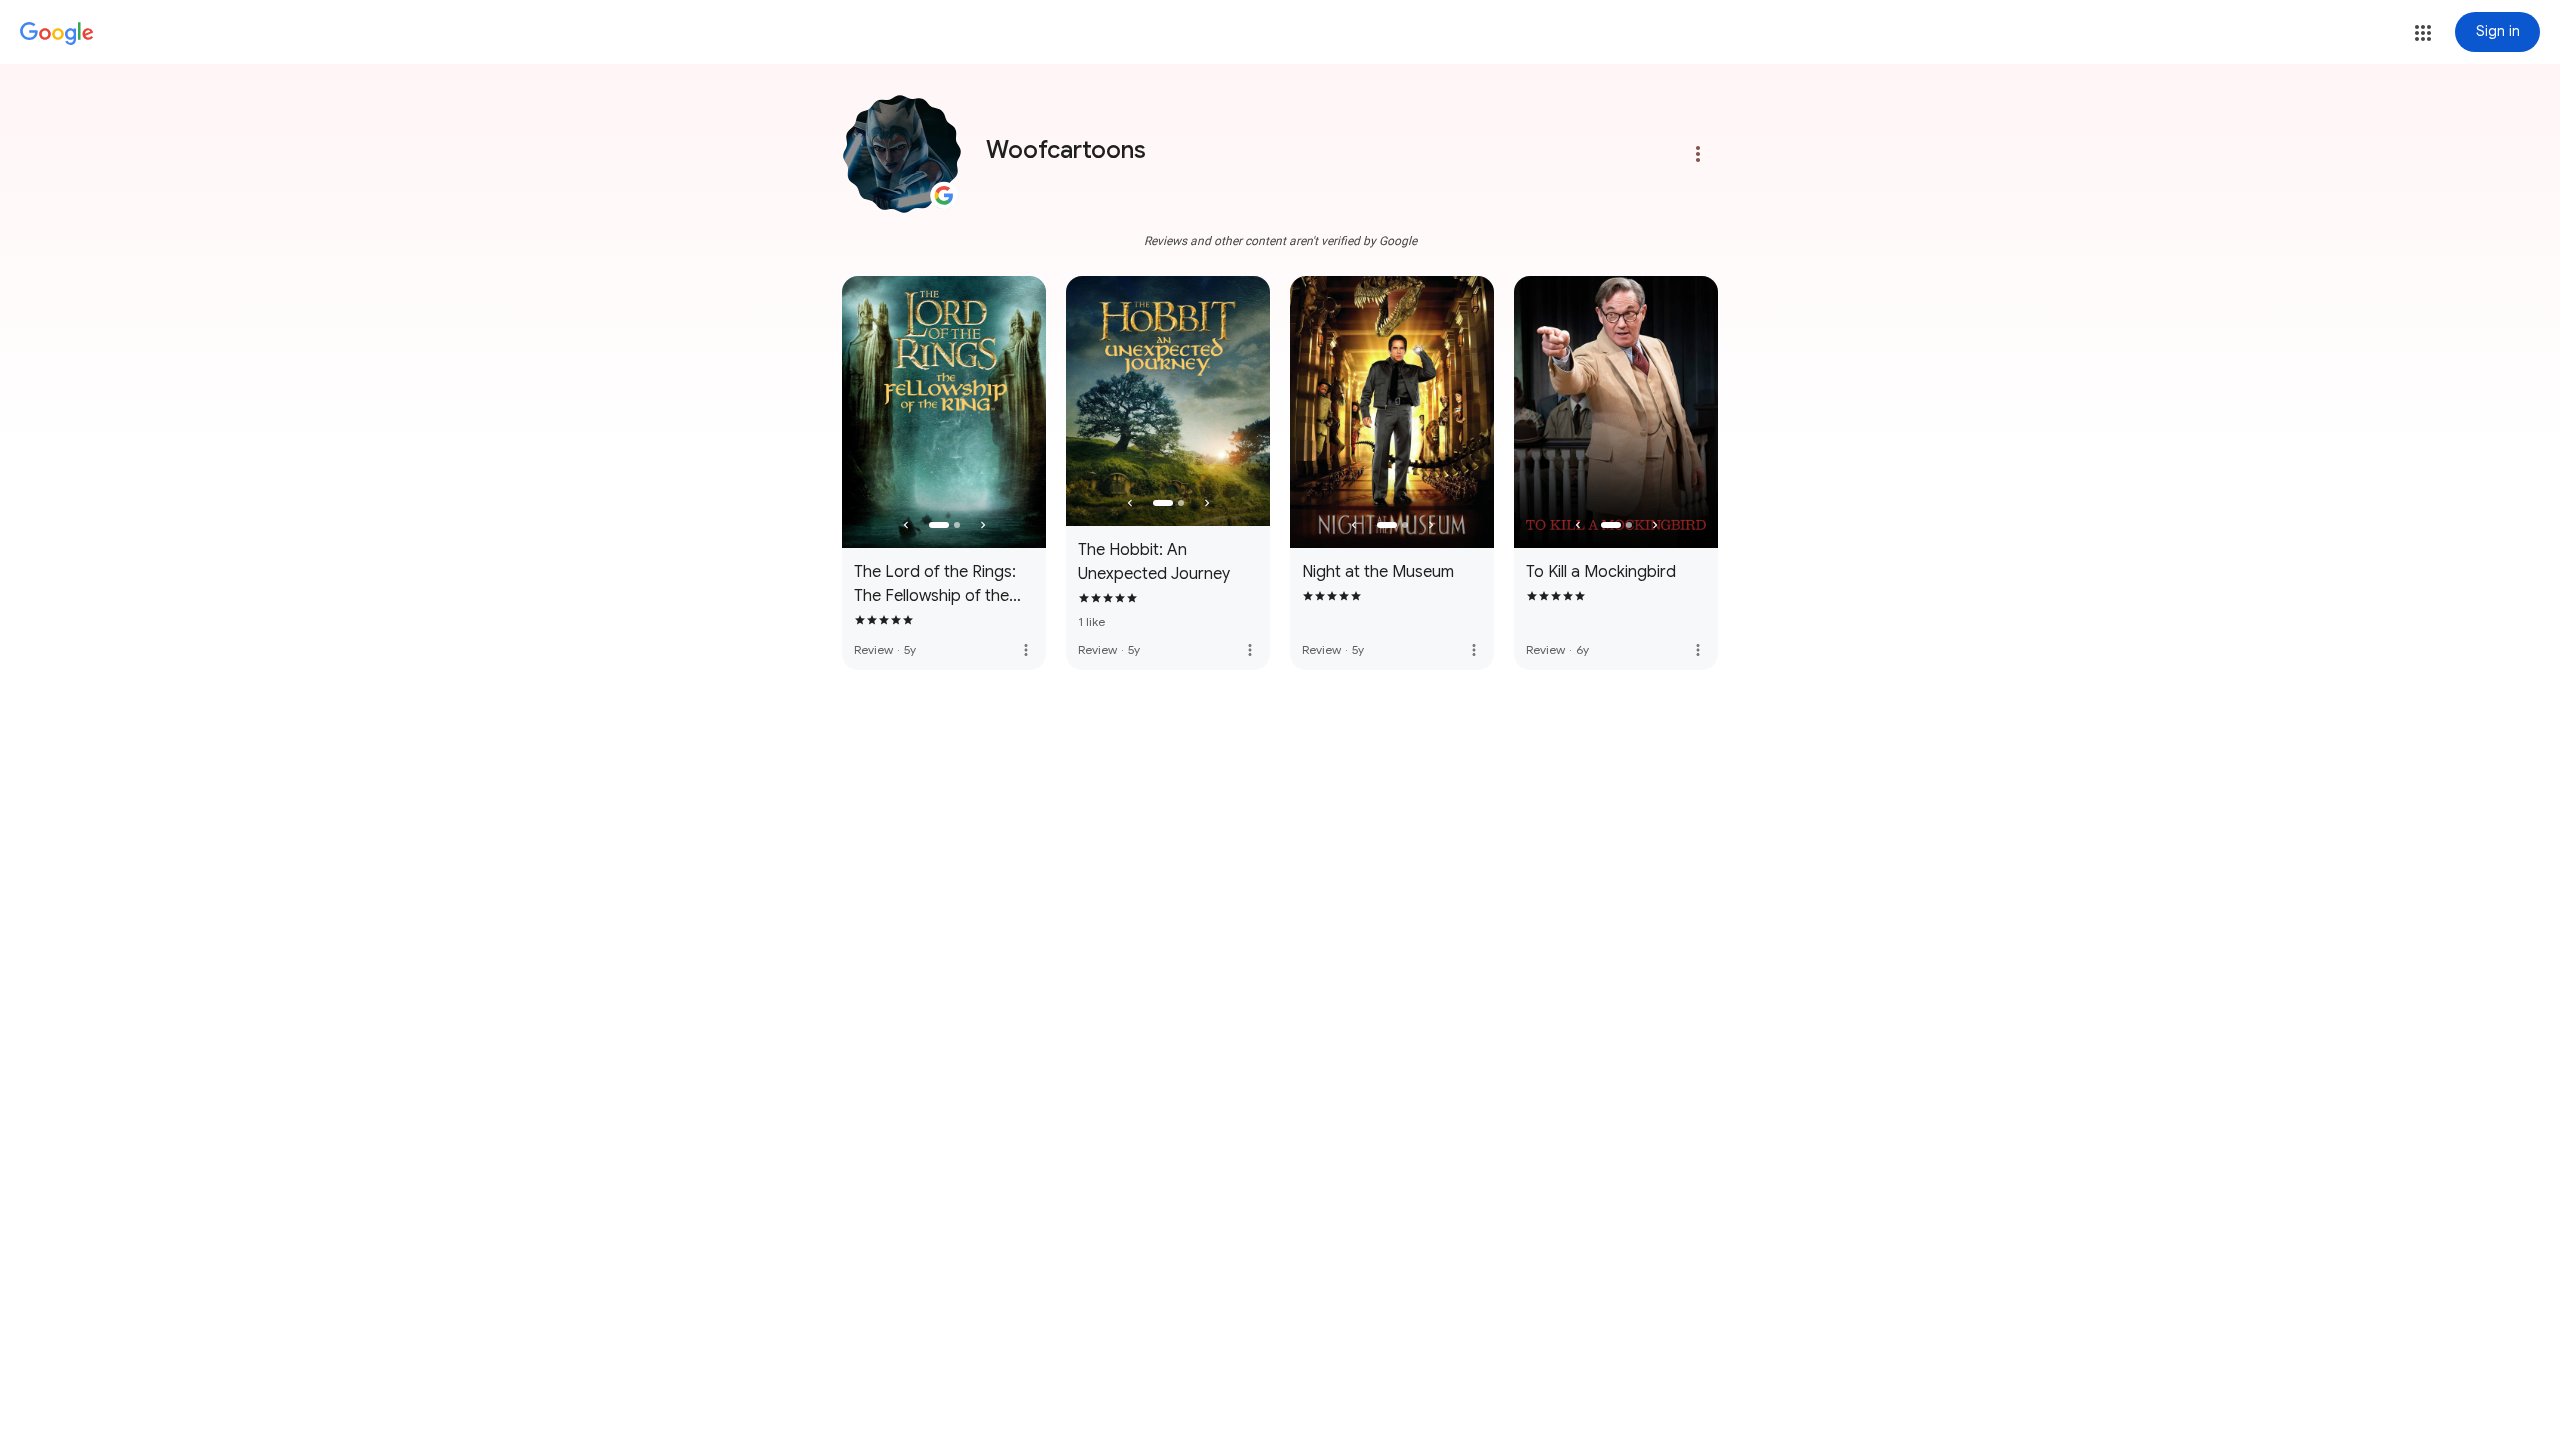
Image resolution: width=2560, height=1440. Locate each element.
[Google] (57, 34)
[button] (2423, 33)
